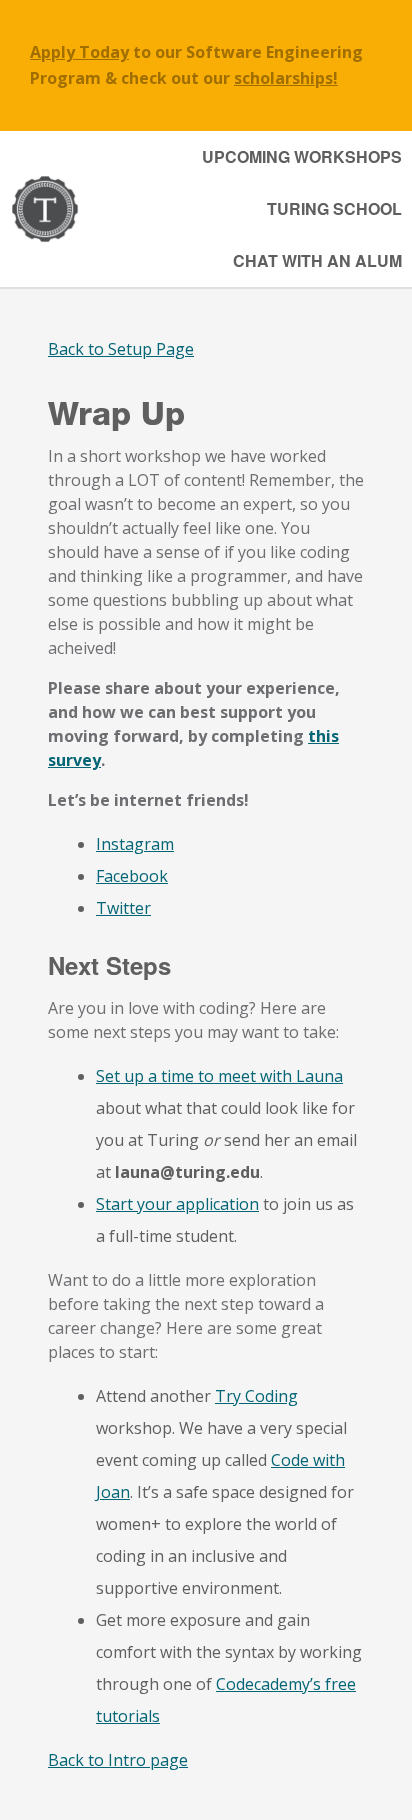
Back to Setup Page (121, 349)
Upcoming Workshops (302, 156)
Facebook (132, 876)
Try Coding (256, 1396)
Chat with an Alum (317, 260)
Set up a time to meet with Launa (219, 1076)
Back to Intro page (118, 1760)
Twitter (123, 908)
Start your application (177, 1204)
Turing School (334, 208)
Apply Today (79, 52)
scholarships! (286, 78)
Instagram (135, 844)
